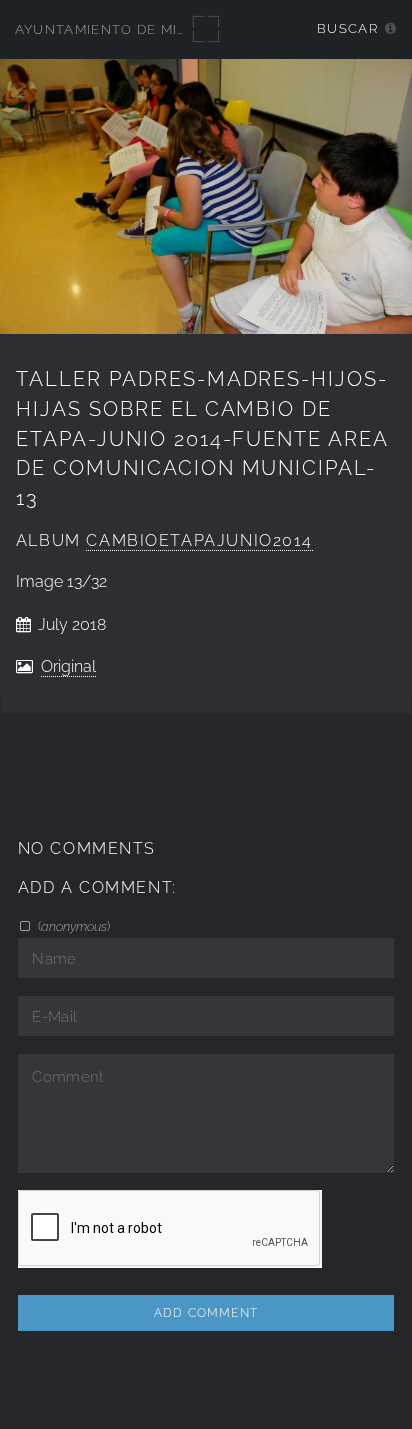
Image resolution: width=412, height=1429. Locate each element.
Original (68, 666)
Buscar (347, 28)
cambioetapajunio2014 (199, 540)
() (72, 926)
